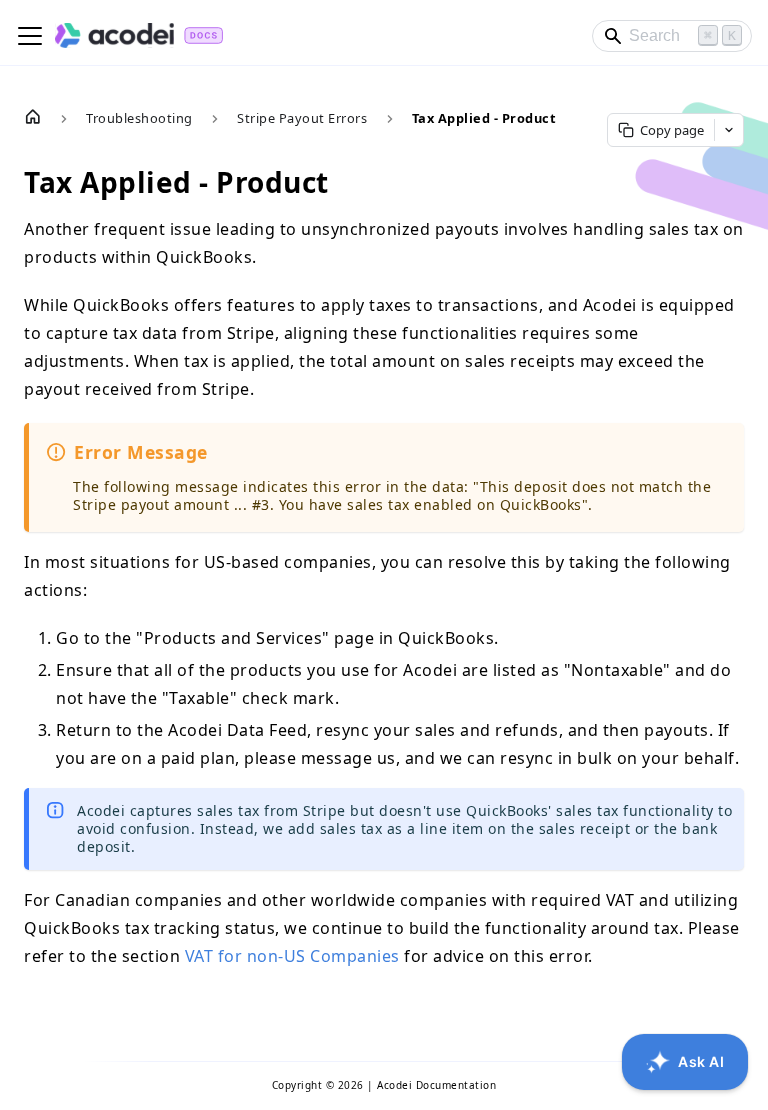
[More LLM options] (729, 130)
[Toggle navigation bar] (30, 36)
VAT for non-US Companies (292, 956)
